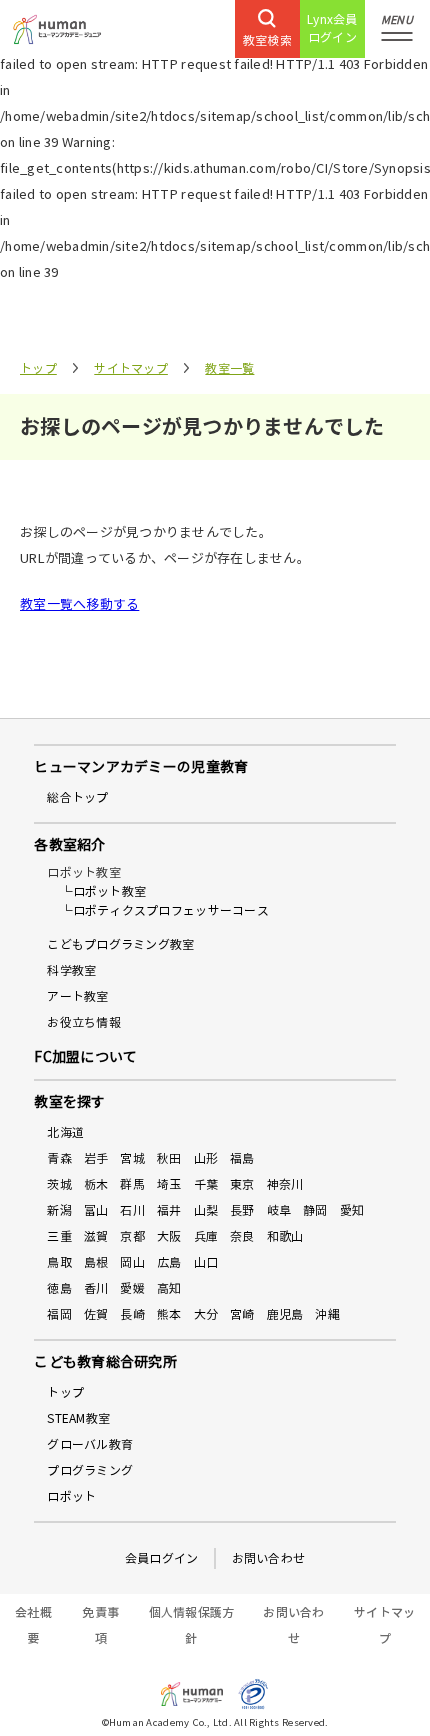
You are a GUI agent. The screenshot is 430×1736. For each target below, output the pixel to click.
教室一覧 (229, 368)
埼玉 (169, 1184)
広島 (169, 1262)
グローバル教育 (90, 1444)
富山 (96, 1210)
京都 (132, 1236)
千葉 (206, 1184)
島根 (96, 1262)
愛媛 (132, 1288)
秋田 (169, 1158)
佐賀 (96, 1314)
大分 (206, 1314)
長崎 (132, 1314)
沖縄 (327, 1314)
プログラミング (90, 1470)
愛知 (352, 1210)
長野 (242, 1210)
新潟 (59, 1210)
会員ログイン (162, 1558)
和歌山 (285, 1236)
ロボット (71, 1496)
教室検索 (267, 40)
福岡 (59, 1314)
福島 (242, 1158)
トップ (38, 368)
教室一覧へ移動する (79, 605)
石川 (132, 1210)
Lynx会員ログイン (332, 28)
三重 (59, 1236)
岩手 (96, 1158)
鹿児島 (285, 1314)
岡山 (132, 1262)
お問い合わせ (269, 1558)
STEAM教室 (78, 1418)
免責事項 (100, 1625)
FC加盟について (85, 1057)
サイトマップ (131, 368)
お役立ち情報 (84, 1022)
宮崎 (242, 1314)
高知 (169, 1288)
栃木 (96, 1184)
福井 (169, 1210)
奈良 (242, 1236)
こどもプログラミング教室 (120, 944)
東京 (242, 1184)
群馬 (132, 1184)
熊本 (169, 1314)
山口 (206, 1262)
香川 (96, 1288)
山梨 (206, 1210)
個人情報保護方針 (192, 1625)
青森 (59, 1158)
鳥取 (59, 1262)
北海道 (65, 1132)
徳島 (59, 1288)
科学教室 (71, 970)
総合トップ (77, 797)
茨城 (59, 1184)
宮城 (132, 1158)
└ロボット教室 (103, 891)
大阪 (169, 1236)
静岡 (315, 1210)
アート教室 (77, 996)
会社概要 (33, 1625)
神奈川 (285, 1184)
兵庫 (206, 1236)
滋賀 (96, 1236)
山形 (206, 1158)
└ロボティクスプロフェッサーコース (164, 910)
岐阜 (279, 1210)
